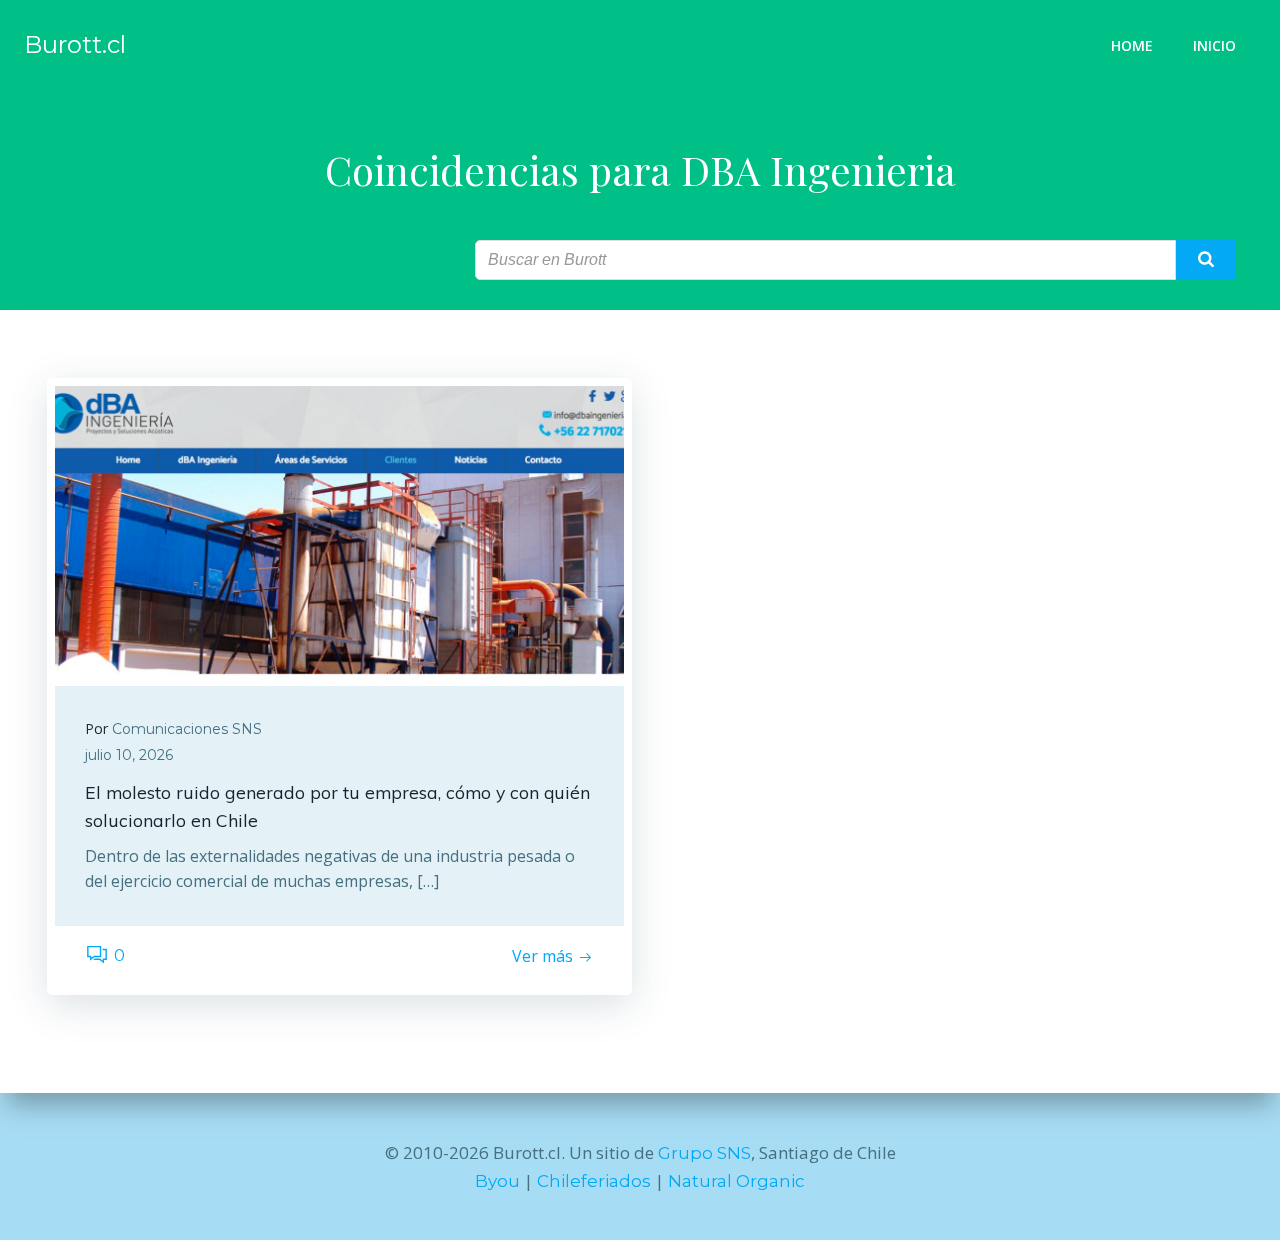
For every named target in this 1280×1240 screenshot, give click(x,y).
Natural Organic (736, 1181)
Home (1132, 45)
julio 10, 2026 (129, 755)
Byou (497, 1181)
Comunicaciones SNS (187, 729)
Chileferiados (594, 1181)
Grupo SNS (704, 1153)
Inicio (1214, 45)
